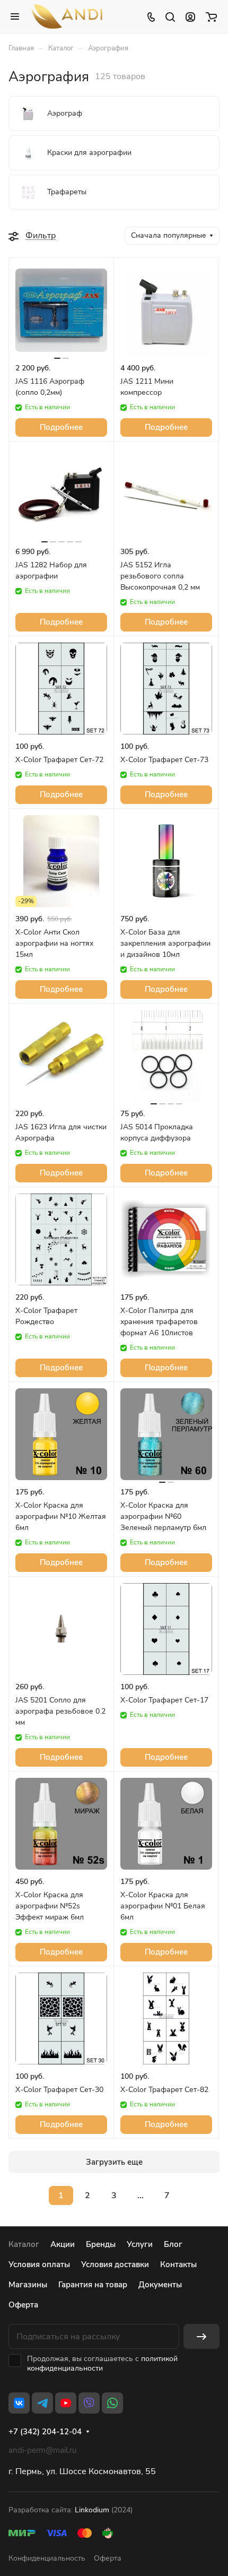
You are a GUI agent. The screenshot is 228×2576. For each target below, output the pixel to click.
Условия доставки (115, 2264)
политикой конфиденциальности (102, 2363)
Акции (63, 2244)
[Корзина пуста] (211, 16)
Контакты (178, 2264)
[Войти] (190, 16)
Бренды (101, 2244)
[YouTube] (66, 2403)
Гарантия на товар (93, 2285)
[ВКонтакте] (19, 2403)
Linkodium (92, 2510)
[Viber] (89, 2403)
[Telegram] (42, 2403)
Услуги (140, 2244)
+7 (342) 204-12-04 (45, 2432)
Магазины (28, 2285)
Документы (160, 2285)
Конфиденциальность (47, 2558)
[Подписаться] (201, 2336)
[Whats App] (112, 2403)
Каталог (24, 2244)
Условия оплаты (39, 2264)
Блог (173, 2244)
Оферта (23, 2305)
